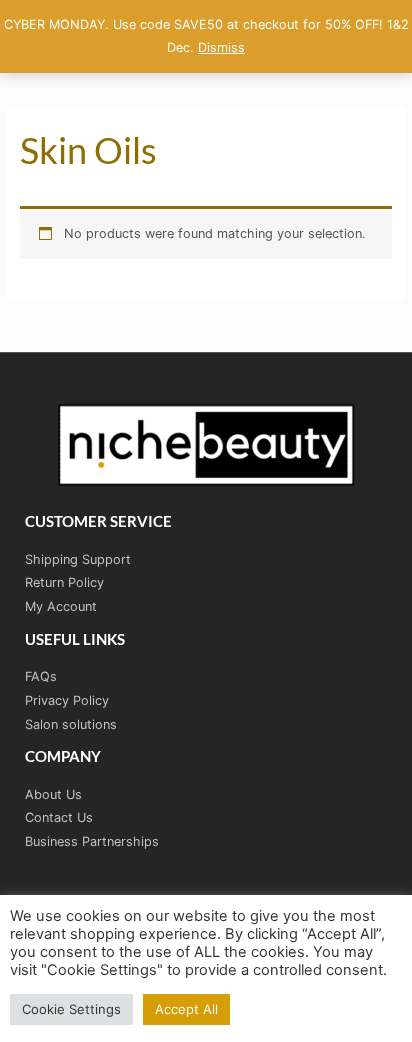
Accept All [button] (186, 1009)
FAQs (41, 676)
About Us (53, 794)
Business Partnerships (92, 841)
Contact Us (59, 817)
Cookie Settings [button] (71, 1009)
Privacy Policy (67, 700)
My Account (61, 606)
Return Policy (64, 582)
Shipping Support (78, 559)
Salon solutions (71, 724)
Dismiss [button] (221, 47)
